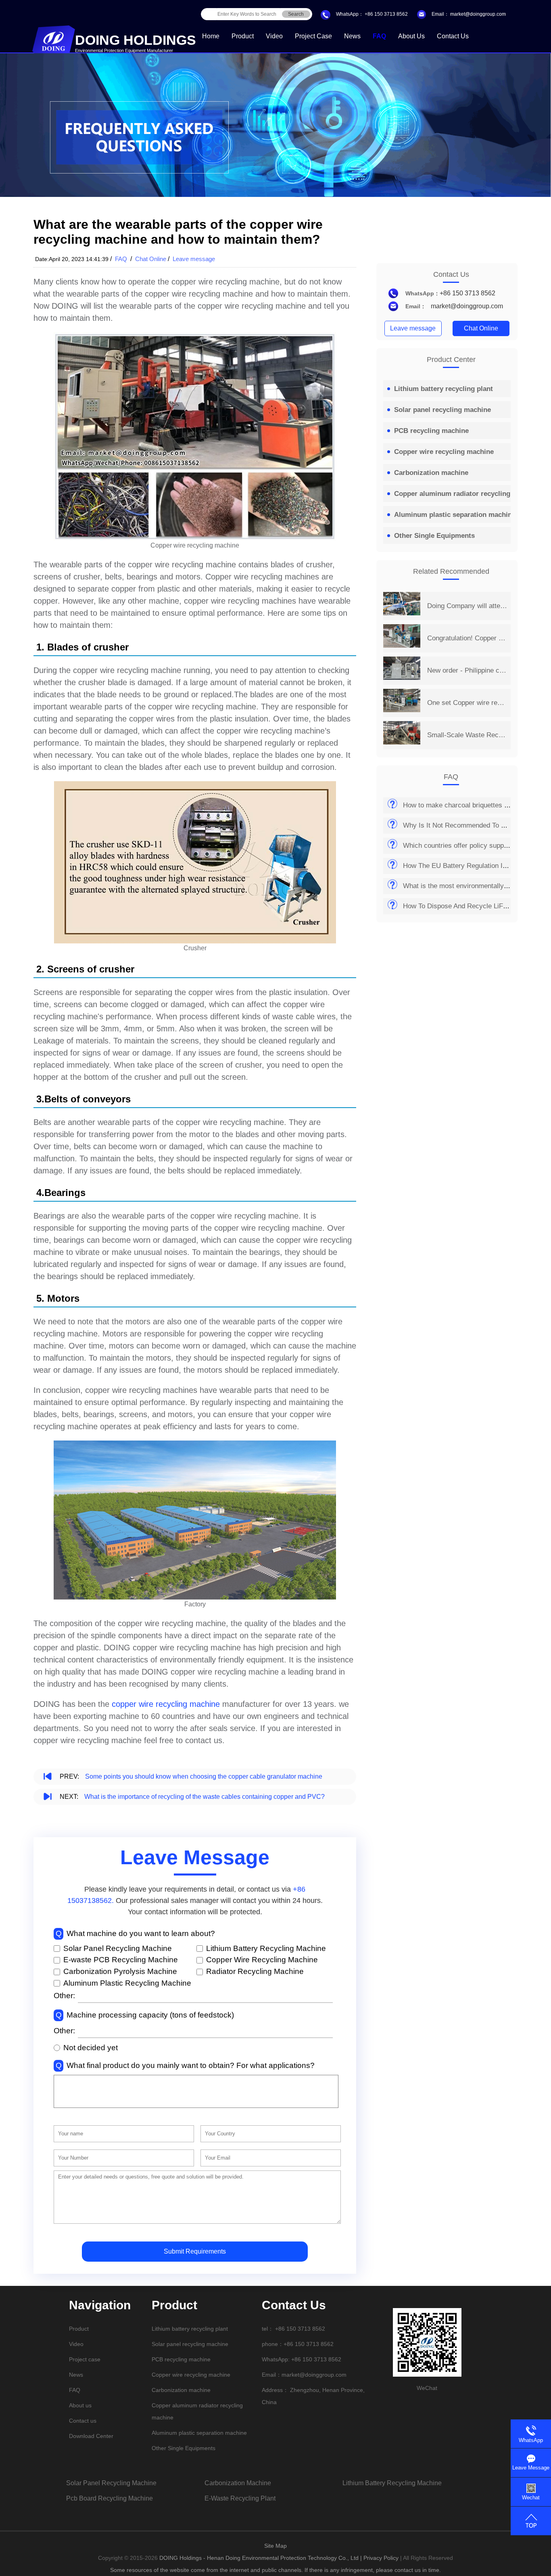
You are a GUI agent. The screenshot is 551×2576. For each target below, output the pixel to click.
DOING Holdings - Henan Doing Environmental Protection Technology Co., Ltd (260, 2558)
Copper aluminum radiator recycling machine (467, 494)
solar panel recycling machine (111, 2483)
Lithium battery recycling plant (444, 389)
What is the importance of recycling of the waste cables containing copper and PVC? (205, 1797)
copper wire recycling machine (166, 1704)
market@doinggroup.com (477, 14)
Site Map (275, 2546)
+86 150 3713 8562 (386, 14)
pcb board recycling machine (110, 2498)
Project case (313, 36)
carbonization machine (238, 2483)
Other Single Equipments (434, 536)
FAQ (379, 36)
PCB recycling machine (431, 431)
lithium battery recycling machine (392, 2483)
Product (243, 36)
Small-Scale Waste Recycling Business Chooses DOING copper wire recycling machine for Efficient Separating (467, 735)
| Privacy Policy (379, 2558)
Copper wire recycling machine (444, 452)
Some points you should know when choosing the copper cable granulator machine (204, 1776)
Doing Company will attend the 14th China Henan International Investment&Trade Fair (467, 606)
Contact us (453, 36)
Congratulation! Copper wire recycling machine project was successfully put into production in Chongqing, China (467, 638)
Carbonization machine (431, 473)
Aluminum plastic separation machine (455, 515)
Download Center (91, 2436)
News (352, 36)
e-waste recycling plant (240, 2498)
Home (211, 36)
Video (274, 36)
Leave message (194, 259)
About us (411, 36)
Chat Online (151, 259)
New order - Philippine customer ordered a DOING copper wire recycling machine (467, 670)
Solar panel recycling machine (442, 410)
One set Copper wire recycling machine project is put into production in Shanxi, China (467, 703)
